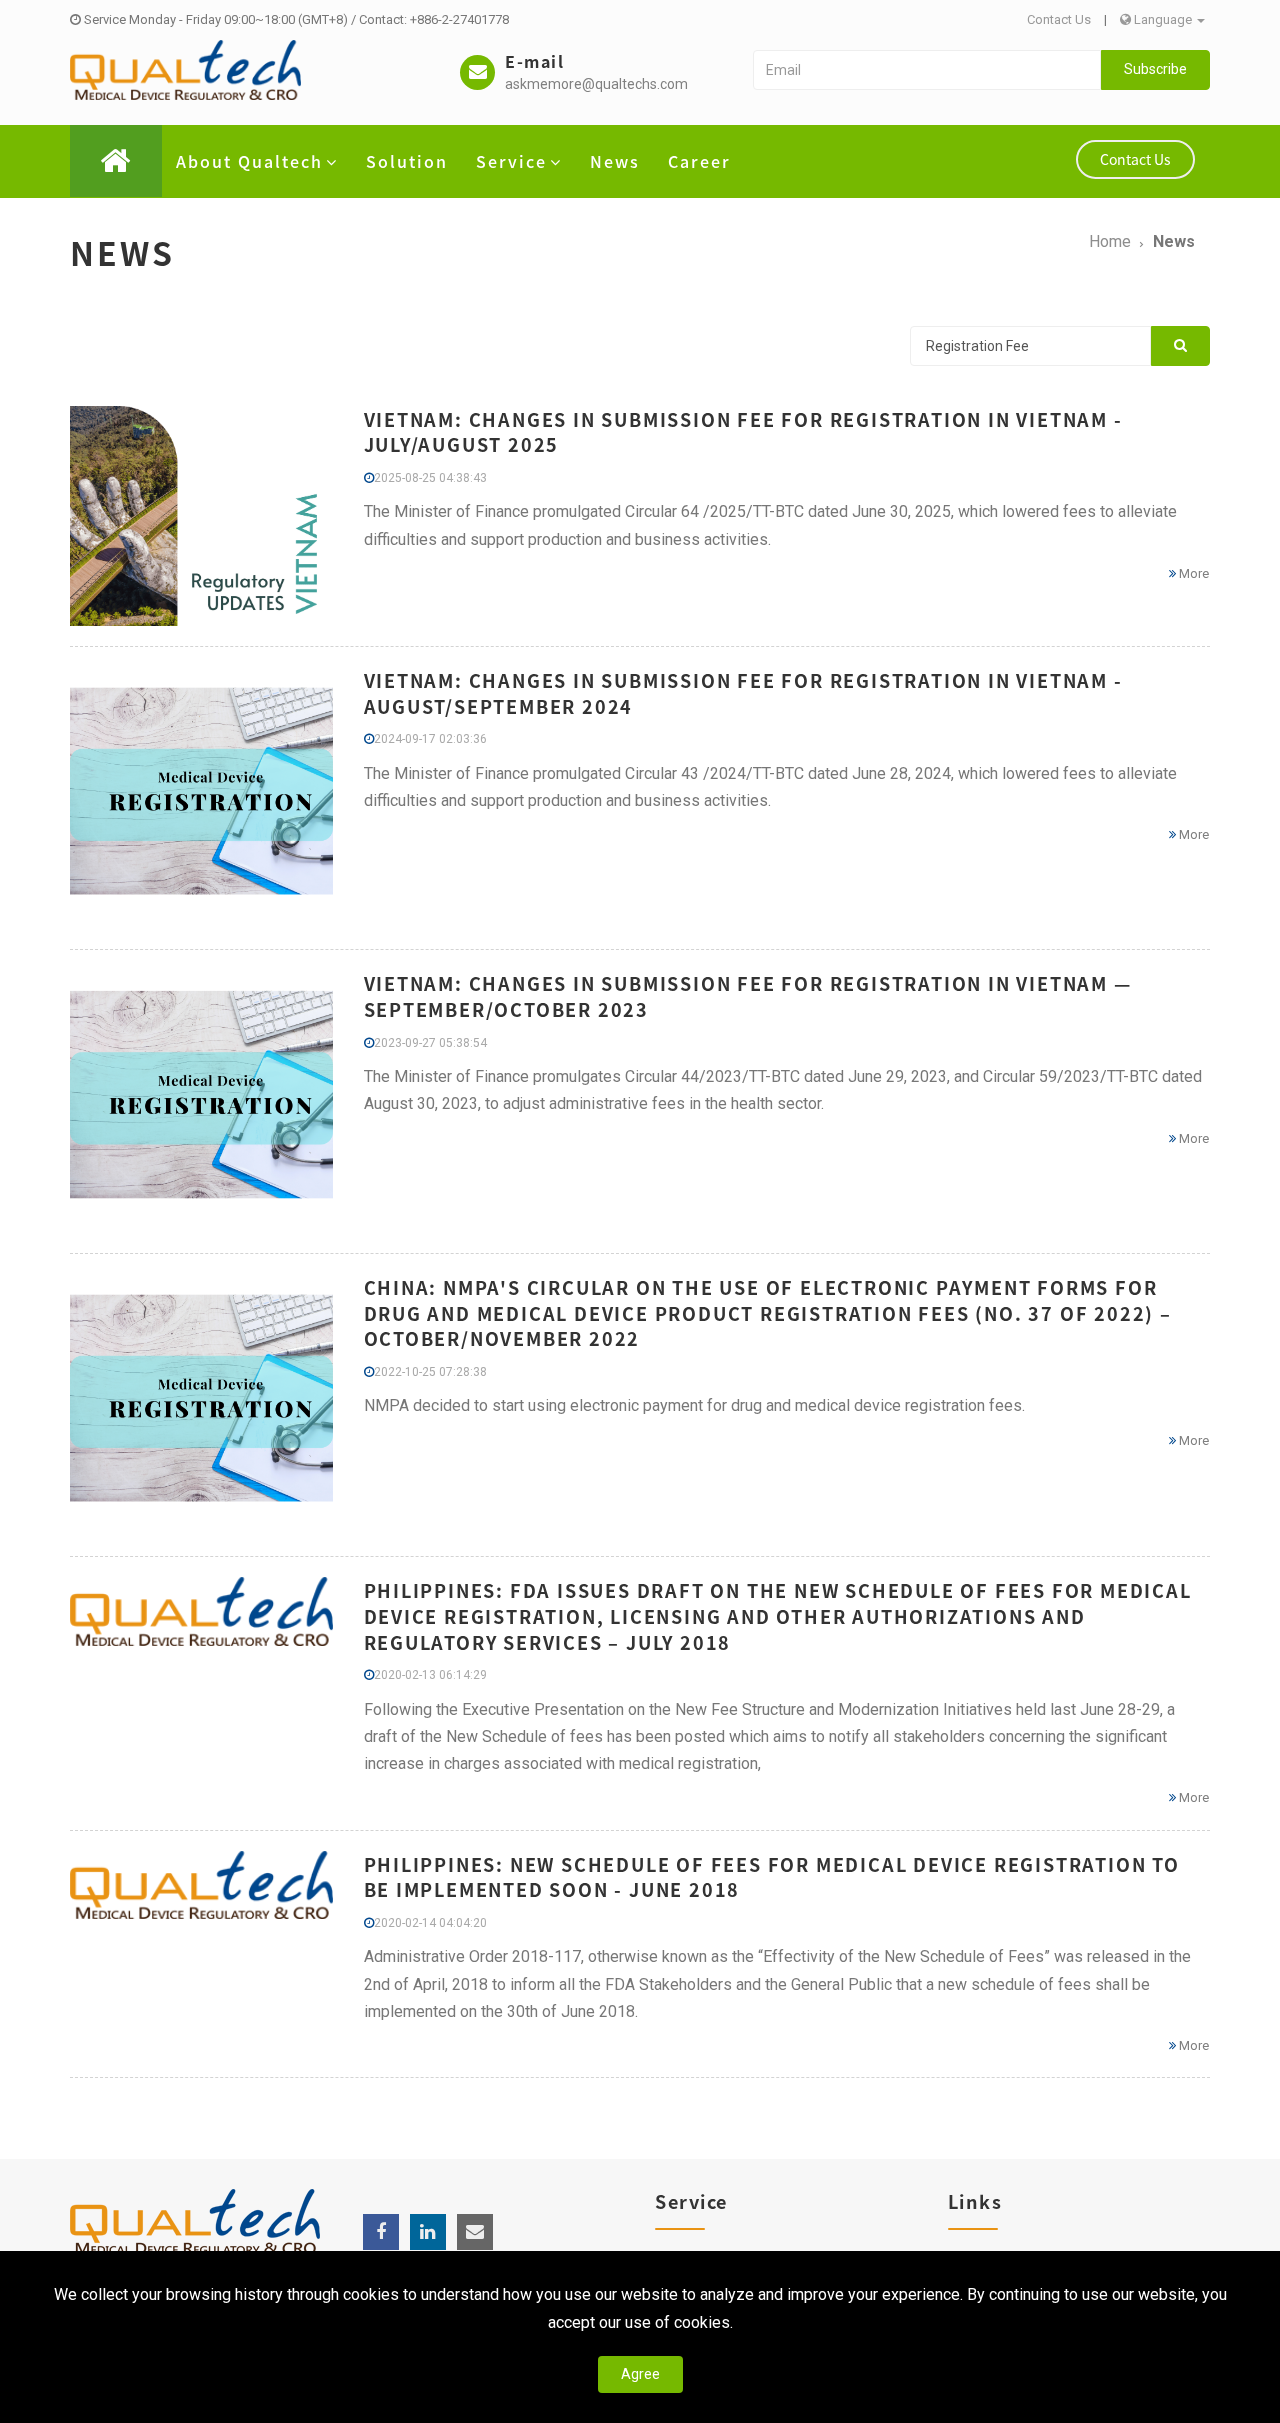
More (1192, 573)
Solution (407, 161)
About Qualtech (249, 161)
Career (699, 161)
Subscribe (1155, 69)
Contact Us (1059, 19)
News (615, 161)
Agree (640, 2374)
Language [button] (1163, 19)
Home (1110, 241)
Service (511, 161)
